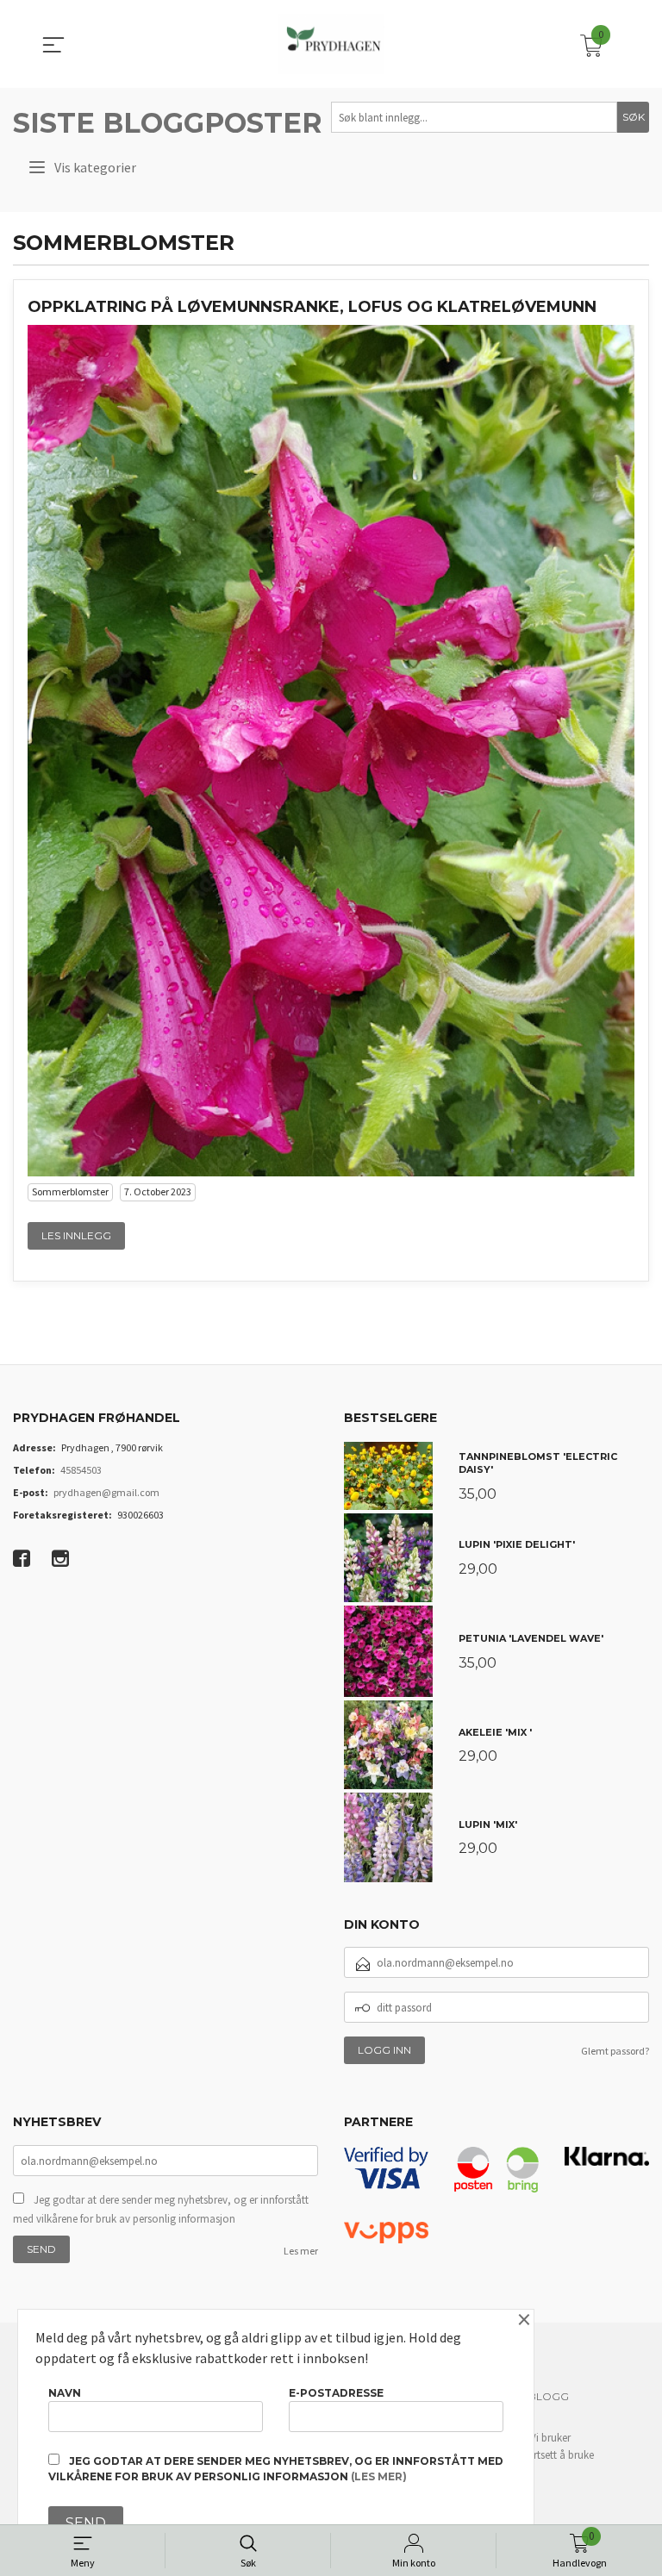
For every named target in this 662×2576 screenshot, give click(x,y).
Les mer (301, 2251)
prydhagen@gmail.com (106, 1492)
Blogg (549, 2396)
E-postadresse (336, 2393)
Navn (65, 2393)
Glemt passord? (615, 2051)
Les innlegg (76, 1235)
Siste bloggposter (168, 123)
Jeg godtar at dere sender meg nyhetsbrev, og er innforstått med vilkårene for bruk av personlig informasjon (161, 2209)
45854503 (81, 1470)
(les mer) (379, 2476)
